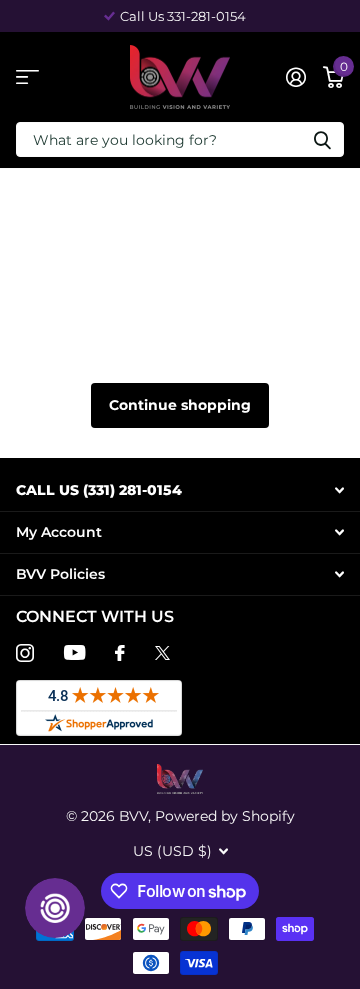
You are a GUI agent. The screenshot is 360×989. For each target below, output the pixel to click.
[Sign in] (295, 77)
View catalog (27, 77)
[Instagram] (25, 653)
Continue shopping (180, 405)
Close (180, 490)
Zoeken (322, 139)
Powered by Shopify (225, 816)
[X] (162, 653)
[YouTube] (74, 652)
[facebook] (120, 653)
